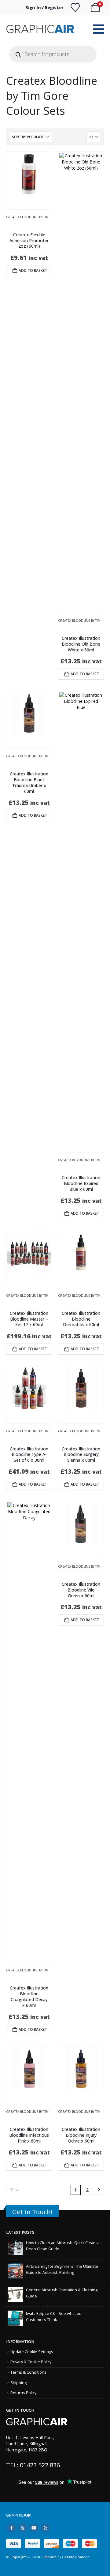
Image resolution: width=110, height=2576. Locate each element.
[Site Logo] (41, 29)
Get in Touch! (32, 2212)
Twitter (23, 2528)
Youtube (34, 2528)
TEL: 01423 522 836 (33, 2465)
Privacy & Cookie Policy (31, 2362)
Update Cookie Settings (32, 2352)
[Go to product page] (29, 174)
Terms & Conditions (28, 2372)
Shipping (18, 2383)
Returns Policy (23, 2393)
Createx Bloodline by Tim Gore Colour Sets (44, 217)
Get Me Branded (75, 2557)
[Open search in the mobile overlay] (53, 54)
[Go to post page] (15, 2247)
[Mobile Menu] (99, 29)
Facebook (11, 2528)
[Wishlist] (75, 8)
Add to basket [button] (33, 270)
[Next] (99, 2190)
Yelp (45, 2528)
